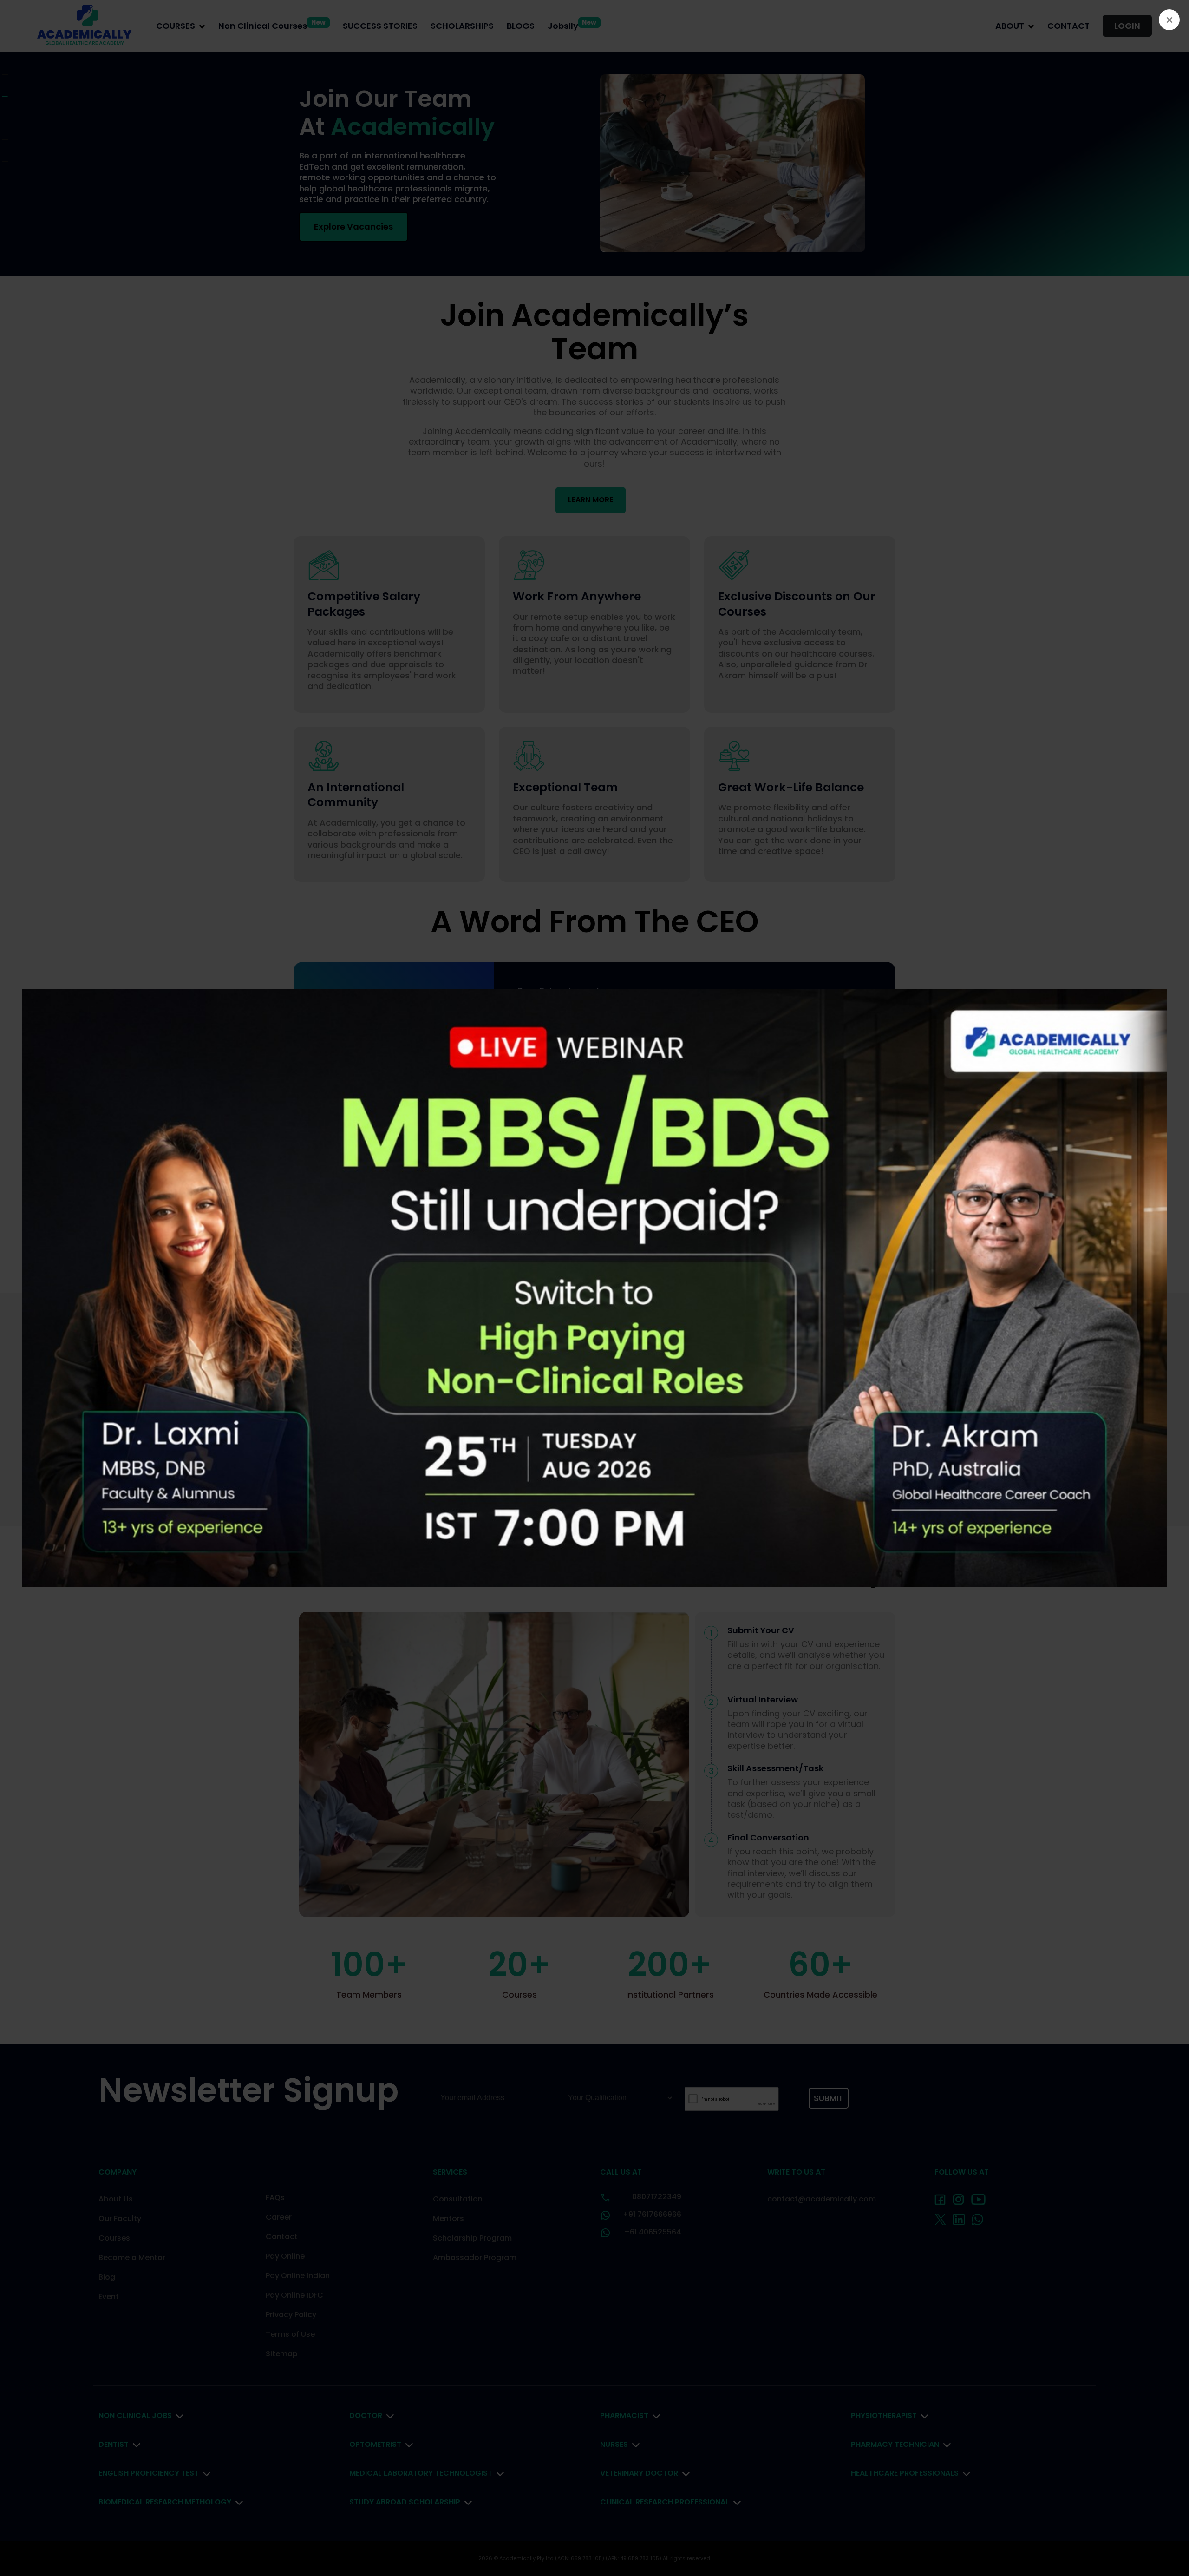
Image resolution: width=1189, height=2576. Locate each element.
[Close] (1169, 20)
